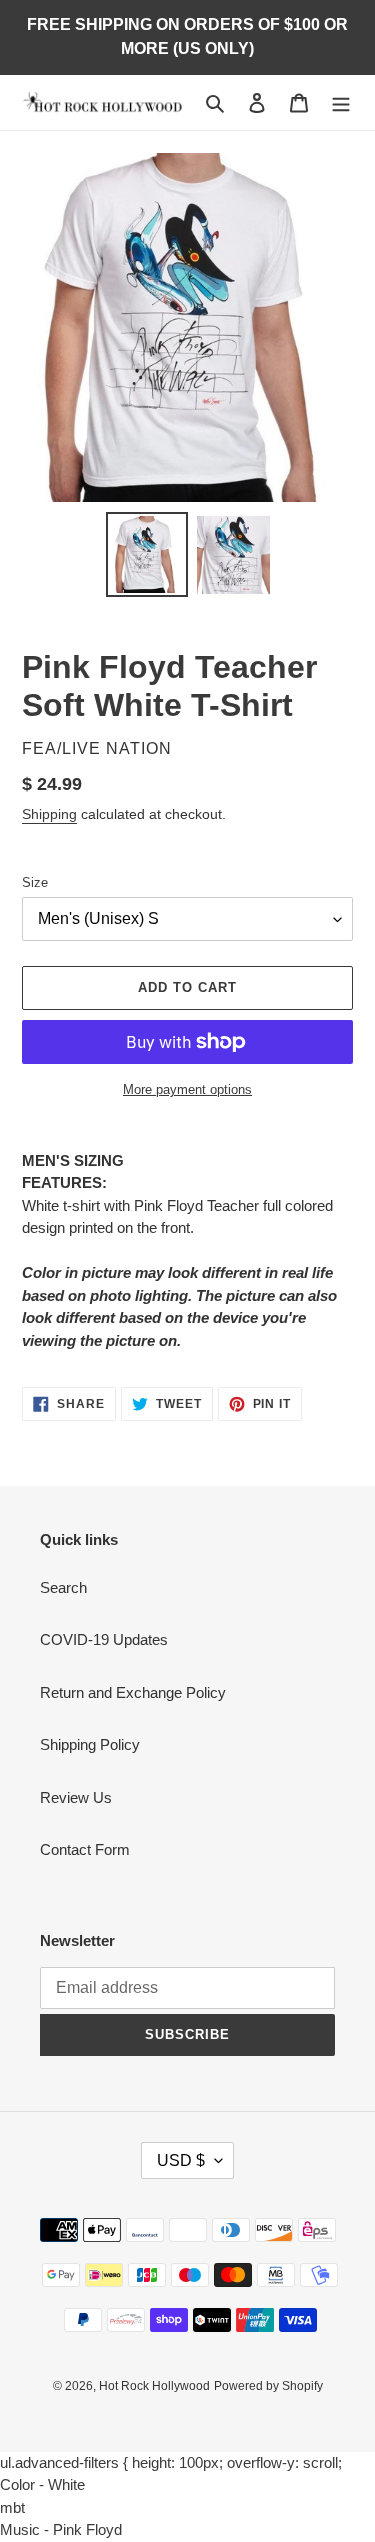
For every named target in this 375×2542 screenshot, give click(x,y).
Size (35, 882)
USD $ (181, 2160)
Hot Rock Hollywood (154, 2386)
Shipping (49, 814)
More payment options (187, 1089)
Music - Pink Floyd (61, 2529)
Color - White (42, 2484)
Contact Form (85, 1849)
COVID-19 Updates (104, 1639)
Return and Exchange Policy (133, 1692)
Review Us (76, 1797)
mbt (12, 2507)
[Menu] (341, 102)
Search (63, 1587)
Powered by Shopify (268, 2386)
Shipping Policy (90, 1744)
